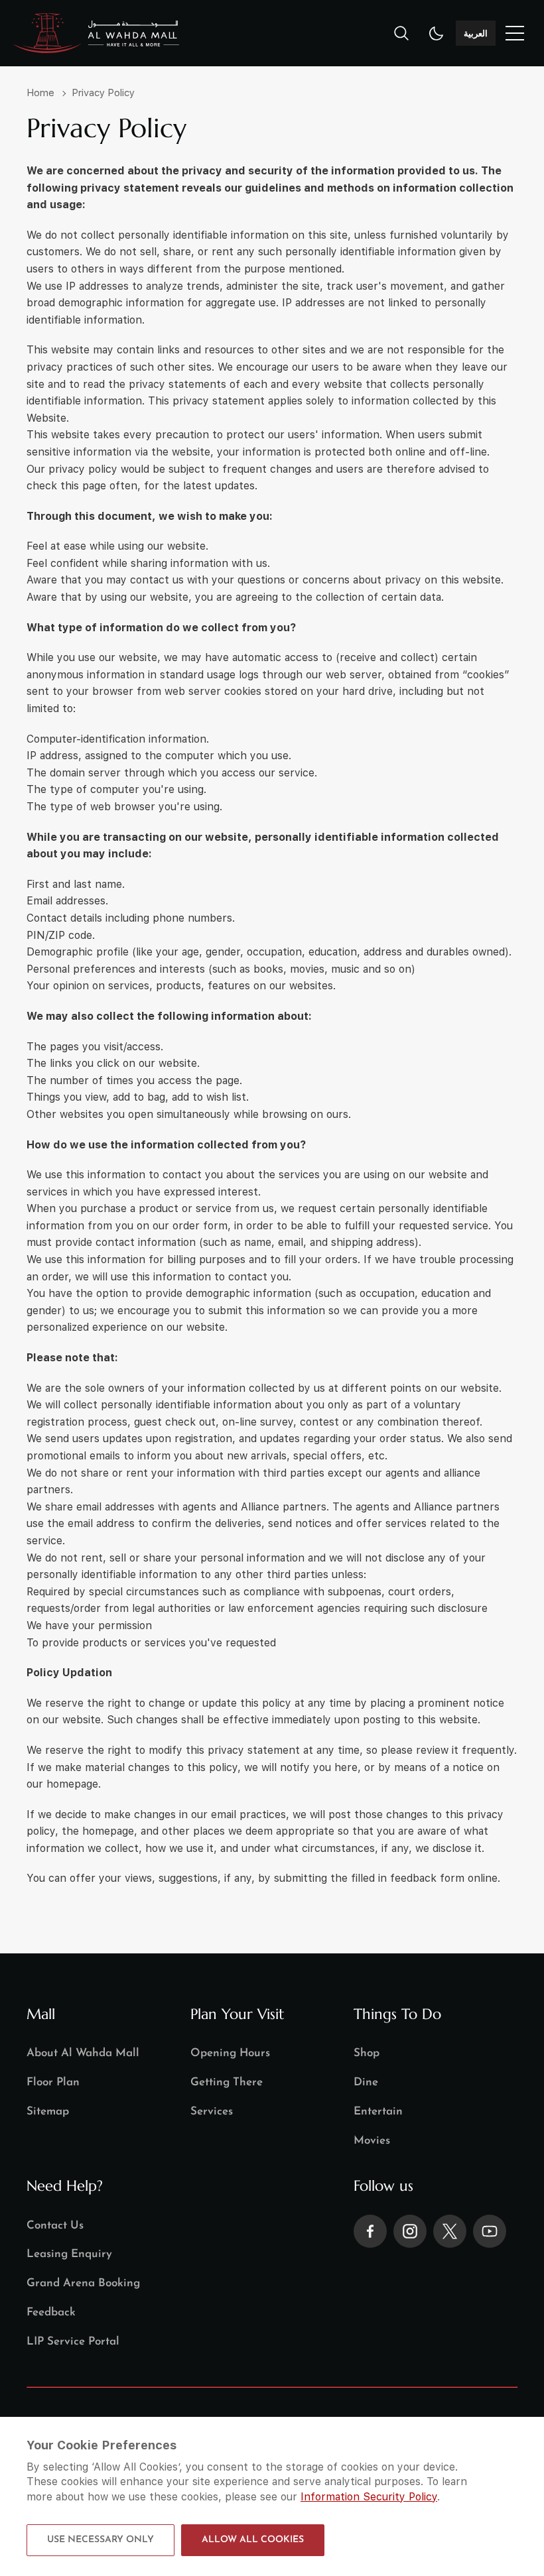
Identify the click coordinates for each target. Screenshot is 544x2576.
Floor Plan (53, 2082)
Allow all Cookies (253, 2540)
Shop (367, 2053)
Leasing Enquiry (69, 2254)
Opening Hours (230, 2053)
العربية (476, 33)
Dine (366, 2082)
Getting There (227, 2082)
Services (212, 2112)
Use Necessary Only (101, 2540)
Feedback (51, 2312)
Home (40, 93)
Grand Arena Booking (83, 2283)
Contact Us (55, 2226)
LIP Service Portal (73, 2342)
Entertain (378, 2112)
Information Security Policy (369, 2497)
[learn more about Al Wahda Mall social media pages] (370, 2231)
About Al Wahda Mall (83, 2053)
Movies (372, 2141)
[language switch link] (515, 33)
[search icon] (401, 33)
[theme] (437, 33)
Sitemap (48, 2112)
